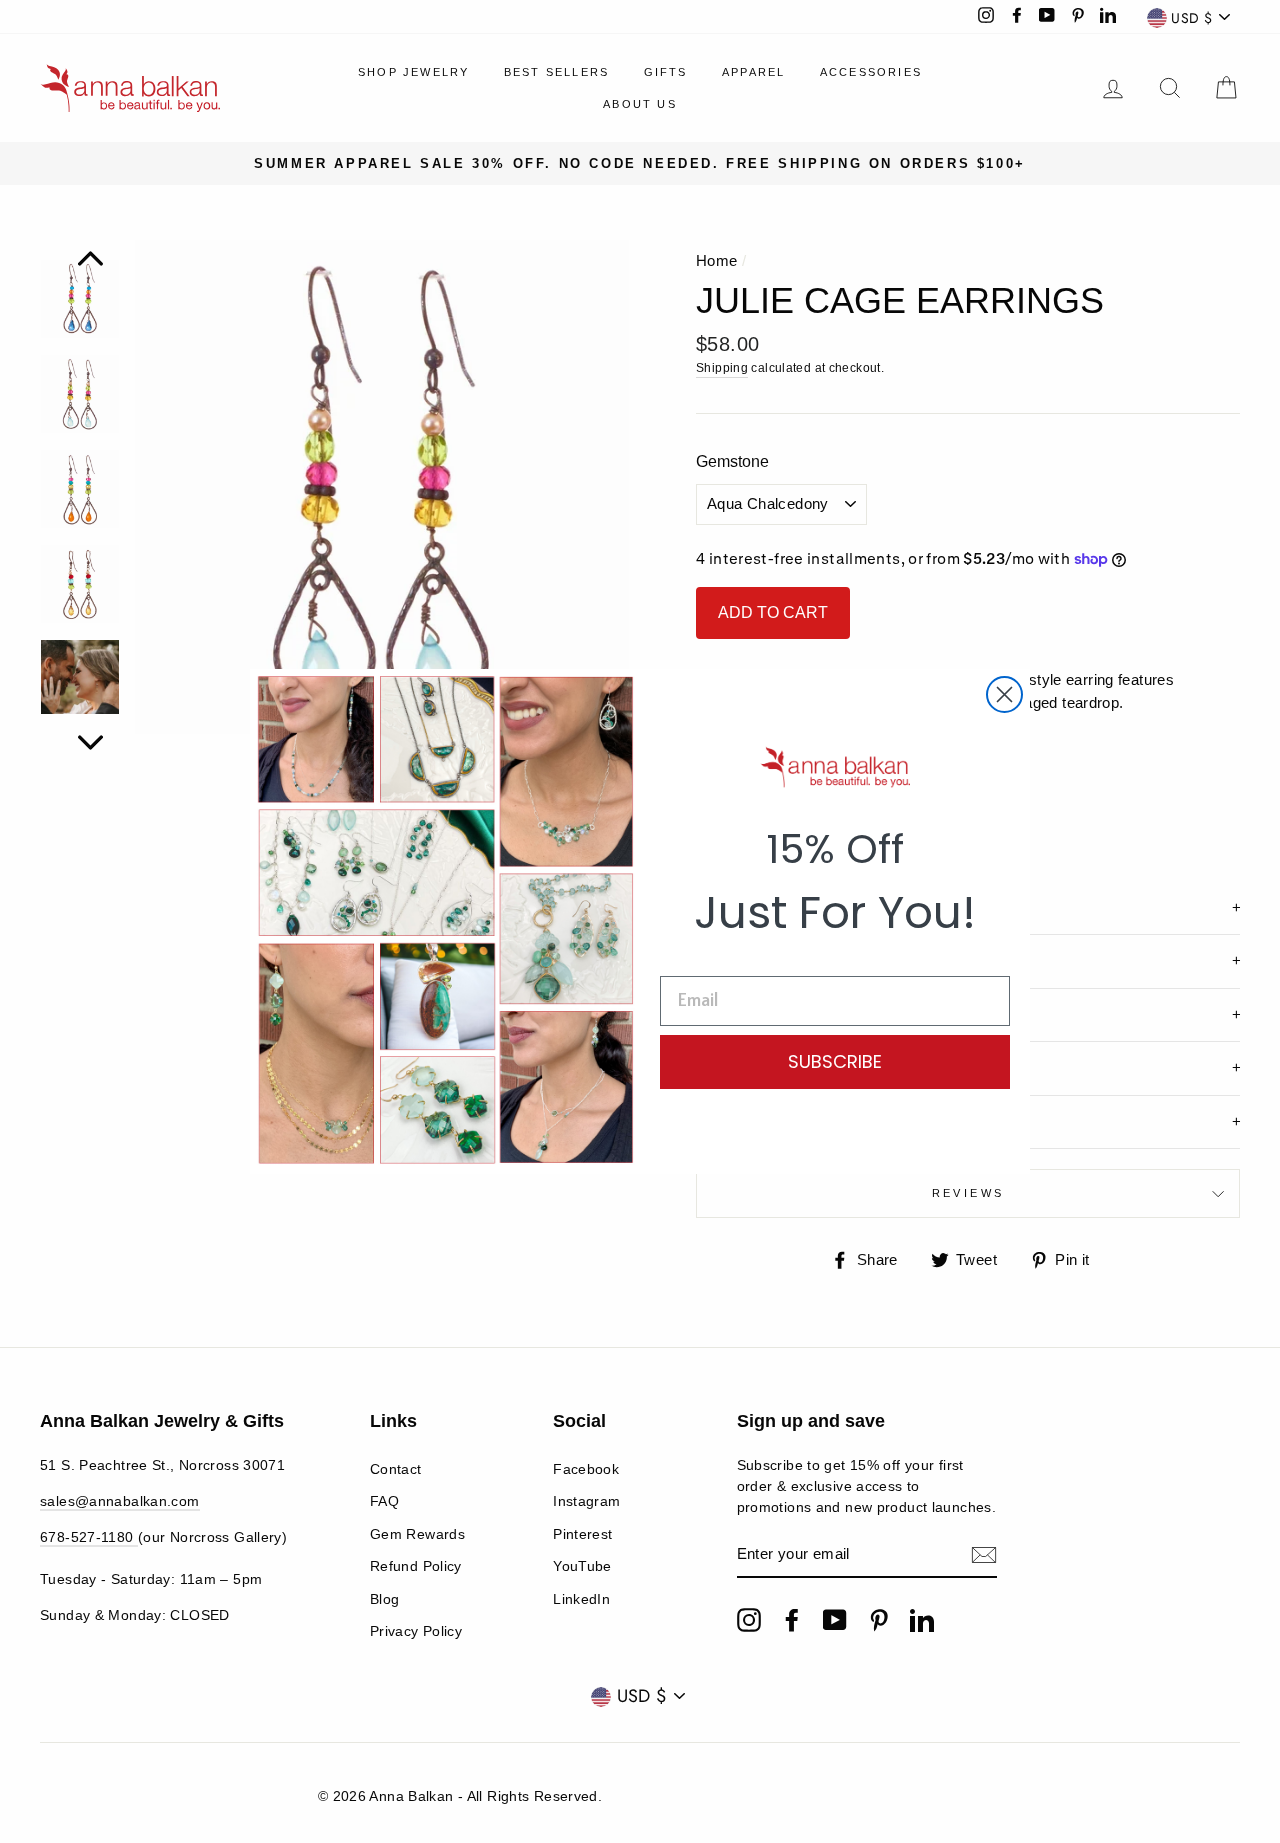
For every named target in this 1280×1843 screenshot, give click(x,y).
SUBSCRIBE (835, 1061)
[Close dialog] (1004, 694)
